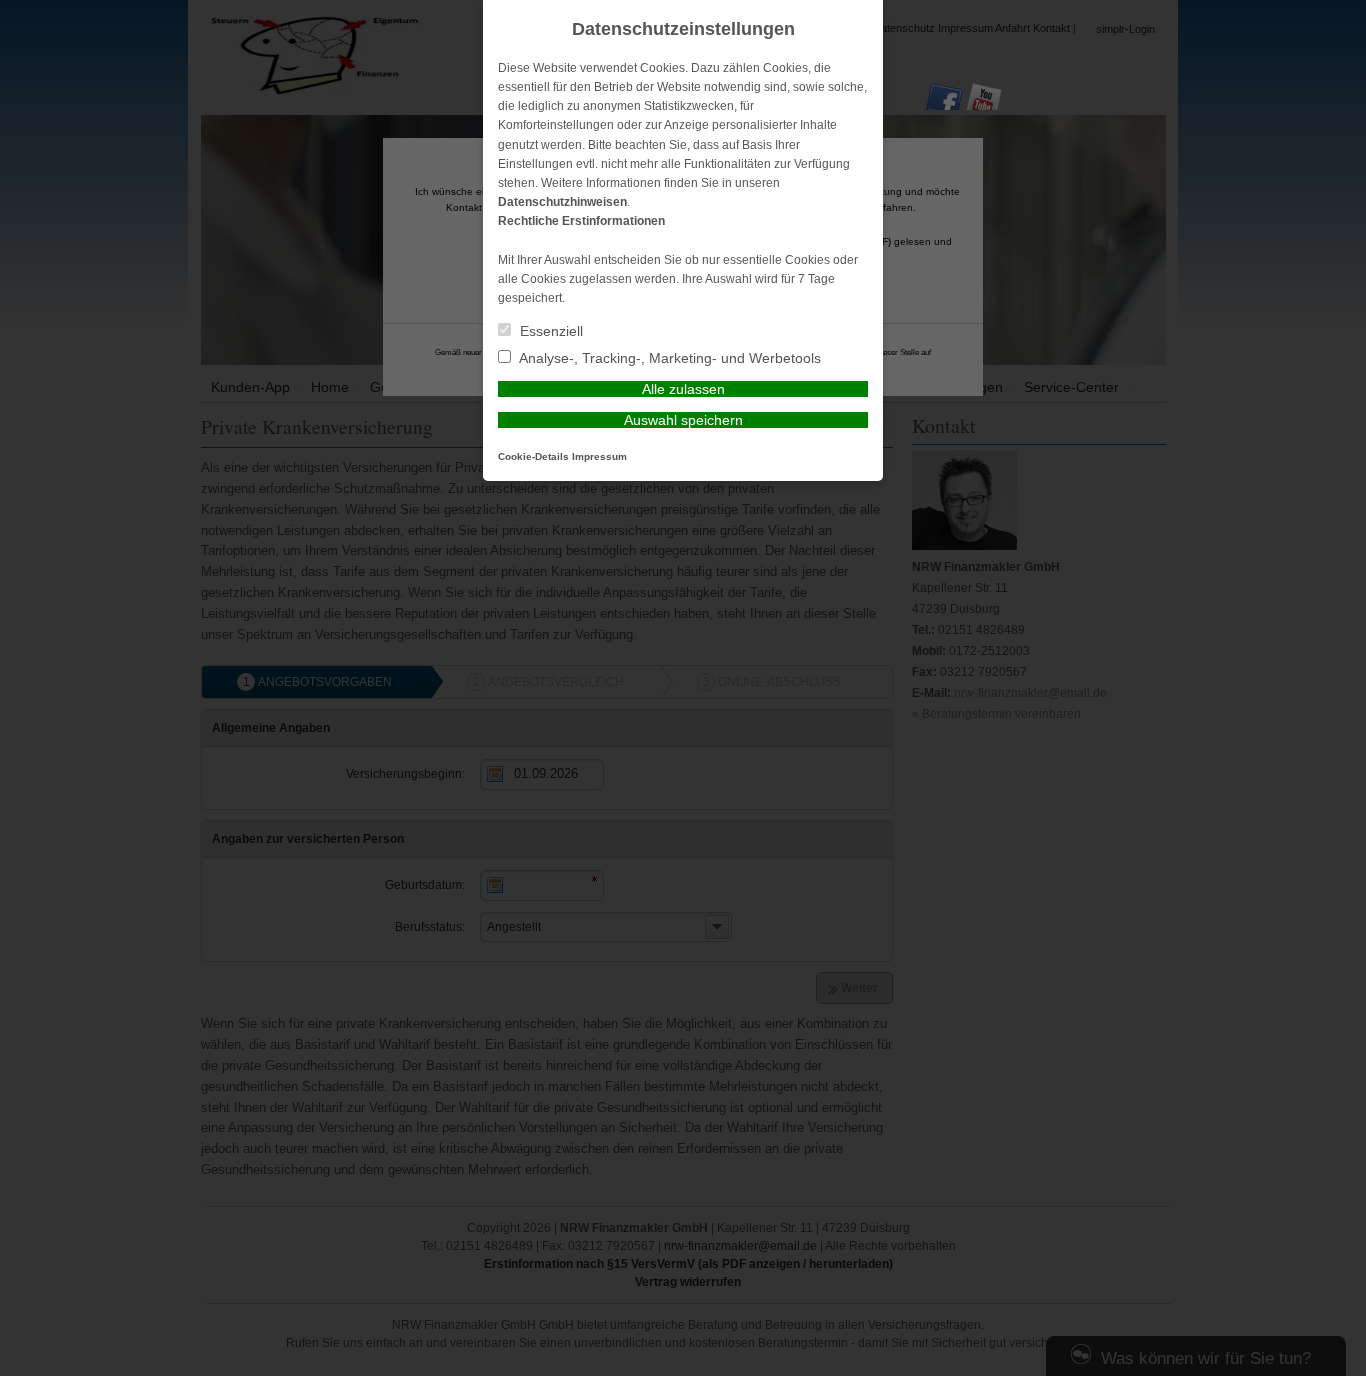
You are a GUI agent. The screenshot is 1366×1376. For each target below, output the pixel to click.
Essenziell (549, 331)
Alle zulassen (683, 389)
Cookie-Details (533, 456)
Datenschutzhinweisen (562, 202)
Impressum (599, 456)
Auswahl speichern (683, 420)
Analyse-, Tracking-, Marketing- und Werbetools (668, 358)
